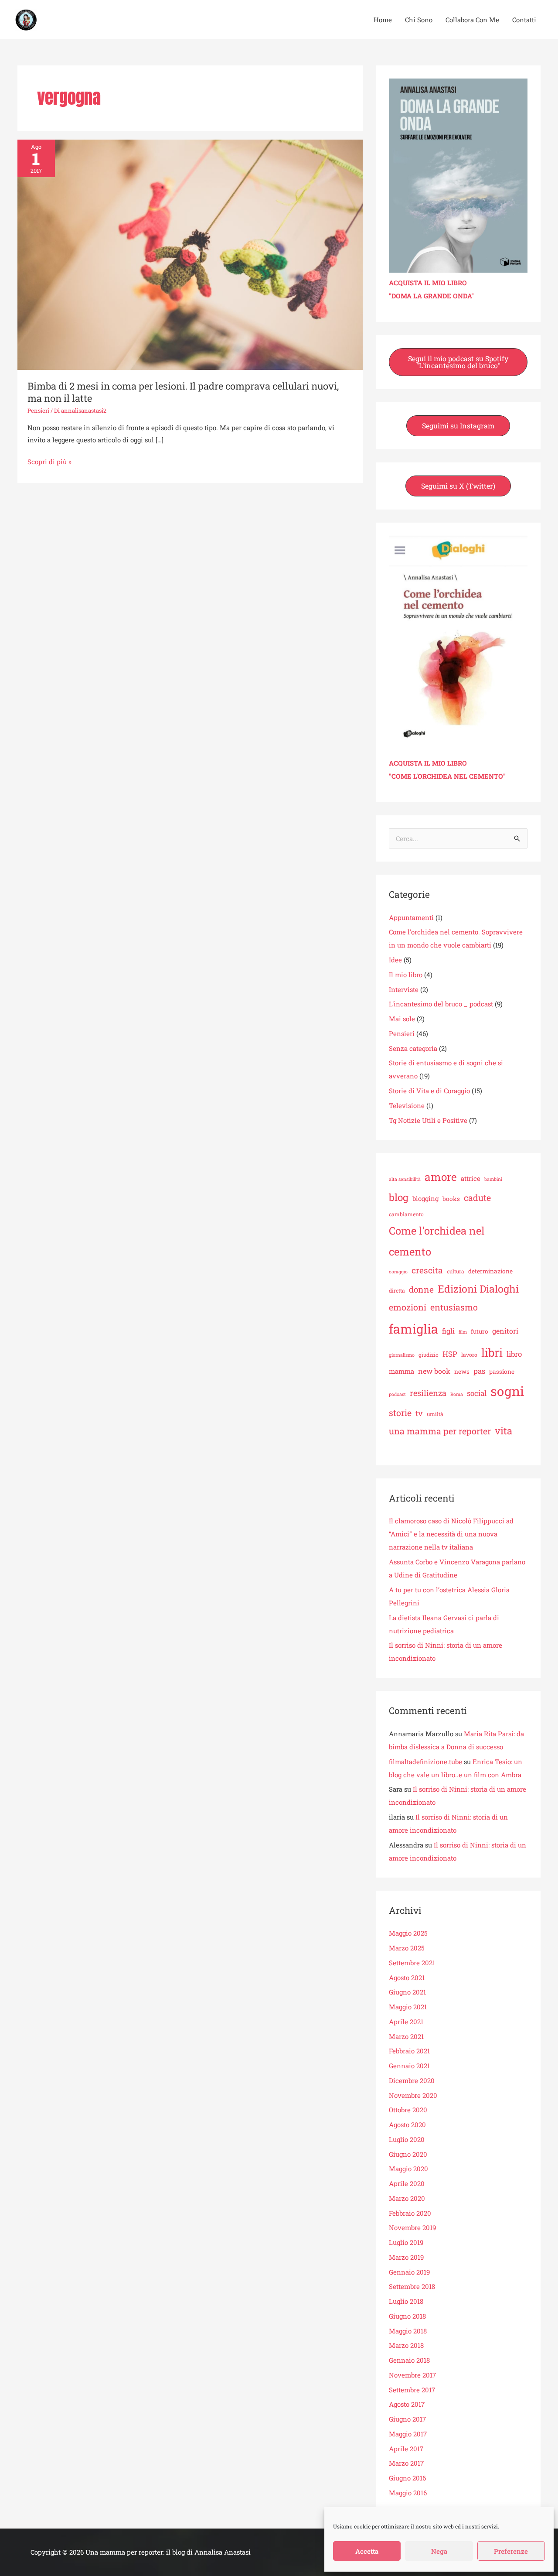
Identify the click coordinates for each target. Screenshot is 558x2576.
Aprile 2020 (407, 2183)
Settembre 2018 (412, 2286)
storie (400, 1413)
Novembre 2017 (412, 2375)
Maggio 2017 (408, 2434)
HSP (450, 1354)
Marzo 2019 (406, 2257)
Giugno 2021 (407, 1992)
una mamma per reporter (440, 1431)
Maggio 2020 (408, 2169)
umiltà (435, 1414)
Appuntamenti (411, 917)
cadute (477, 1197)
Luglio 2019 (406, 2242)
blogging (425, 1198)
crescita (427, 1270)
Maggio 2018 (408, 2331)
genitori (505, 1331)
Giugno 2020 (408, 2154)
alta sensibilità (405, 1179)
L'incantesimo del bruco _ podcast (441, 1004)
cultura (456, 1271)
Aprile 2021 (406, 2022)
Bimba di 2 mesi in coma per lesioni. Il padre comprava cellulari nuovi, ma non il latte (183, 392)
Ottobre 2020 (408, 2110)
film (463, 1332)
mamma (401, 1371)
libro (514, 1354)
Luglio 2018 (406, 2301)
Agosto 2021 (407, 1977)
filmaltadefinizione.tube (425, 1762)
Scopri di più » (49, 461)
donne (421, 1289)
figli (448, 1331)
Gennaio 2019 (409, 2272)
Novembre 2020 (413, 2095)
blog (399, 1197)
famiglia (413, 1329)
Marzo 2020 (407, 2198)
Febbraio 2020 (410, 2213)
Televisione (407, 1105)
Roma (457, 1394)
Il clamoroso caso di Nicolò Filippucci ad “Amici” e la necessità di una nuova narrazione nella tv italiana (451, 1534)
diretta (397, 1290)
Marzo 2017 (406, 2463)
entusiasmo (454, 1307)
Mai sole (402, 1019)
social (477, 1393)
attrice (471, 1178)
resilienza (428, 1393)
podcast (397, 1394)
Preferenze (511, 2551)
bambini (493, 1179)
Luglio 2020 (407, 2139)
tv (419, 1413)
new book (434, 1371)
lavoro (469, 1355)
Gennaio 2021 (409, 2066)
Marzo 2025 (407, 1948)
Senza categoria (413, 1048)
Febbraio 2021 (409, 2051)
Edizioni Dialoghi (478, 1289)
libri (492, 1352)
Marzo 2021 (406, 2036)
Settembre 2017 (412, 2390)
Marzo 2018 (406, 2345)
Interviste (404, 989)
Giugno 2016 (407, 2478)
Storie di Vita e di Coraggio (429, 1091)
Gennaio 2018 (409, 2360)
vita (504, 1431)
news (462, 1372)
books (451, 1199)
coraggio (398, 1272)
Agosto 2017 (407, 2404)
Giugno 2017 (407, 2419)
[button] (458, 362)
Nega (439, 2551)
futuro (480, 1331)
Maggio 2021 (408, 2007)
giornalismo (402, 1355)
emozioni (408, 1307)
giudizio (429, 1355)
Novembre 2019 (412, 2227)
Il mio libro (406, 975)
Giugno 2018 (407, 2316)
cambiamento (406, 1214)
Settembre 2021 (412, 1963)
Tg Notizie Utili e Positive (428, 1120)
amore (441, 1177)
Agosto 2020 (407, 2124)
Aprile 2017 (406, 2449)
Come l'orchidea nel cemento (437, 1241)
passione (502, 1372)
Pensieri (38, 411)
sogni (507, 1391)
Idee (395, 960)
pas (479, 1371)
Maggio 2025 (408, 1933)
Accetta (367, 2551)
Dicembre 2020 (412, 2080)
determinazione (490, 1271)
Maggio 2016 (408, 2493)
